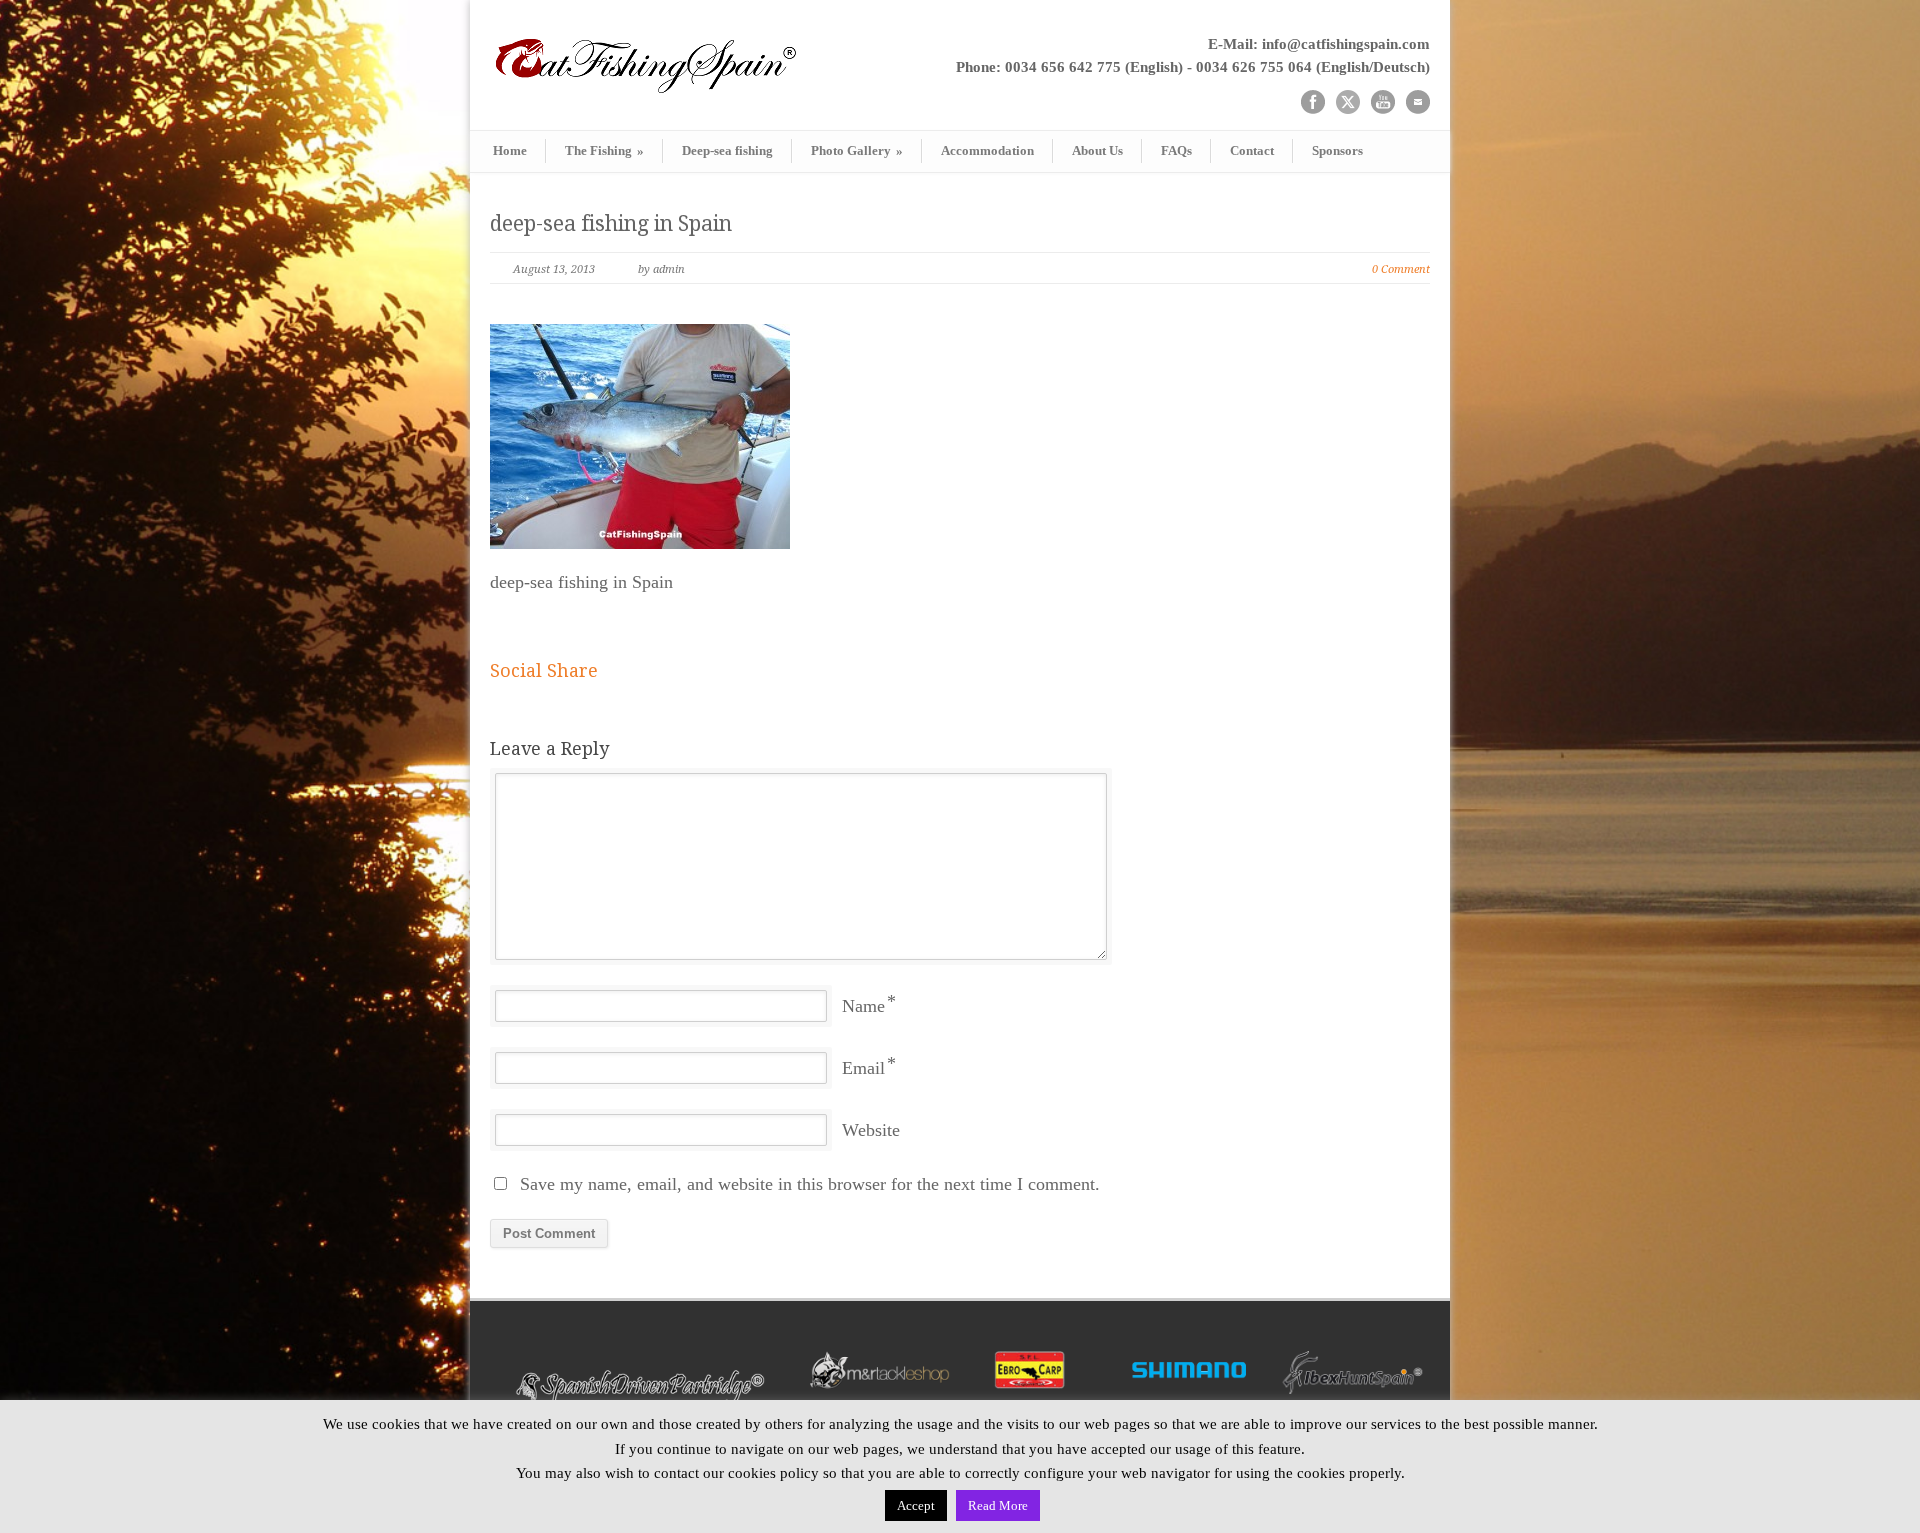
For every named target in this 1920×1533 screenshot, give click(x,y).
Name (863, 1006)
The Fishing (604, 150)
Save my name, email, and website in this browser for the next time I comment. (810, 1184)
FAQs (1176, 150)
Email (863, 1068)
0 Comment (1401, 269)
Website (871, 1130)
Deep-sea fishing (727, 150)
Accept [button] (916, 1505)
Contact (1252, 150)
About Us (1097, 150)
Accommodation (987, 150)
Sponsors (1337, 150)
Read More (998, 1505)
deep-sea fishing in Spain (611, 223)
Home (510, 150)
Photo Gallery (857, 150)
